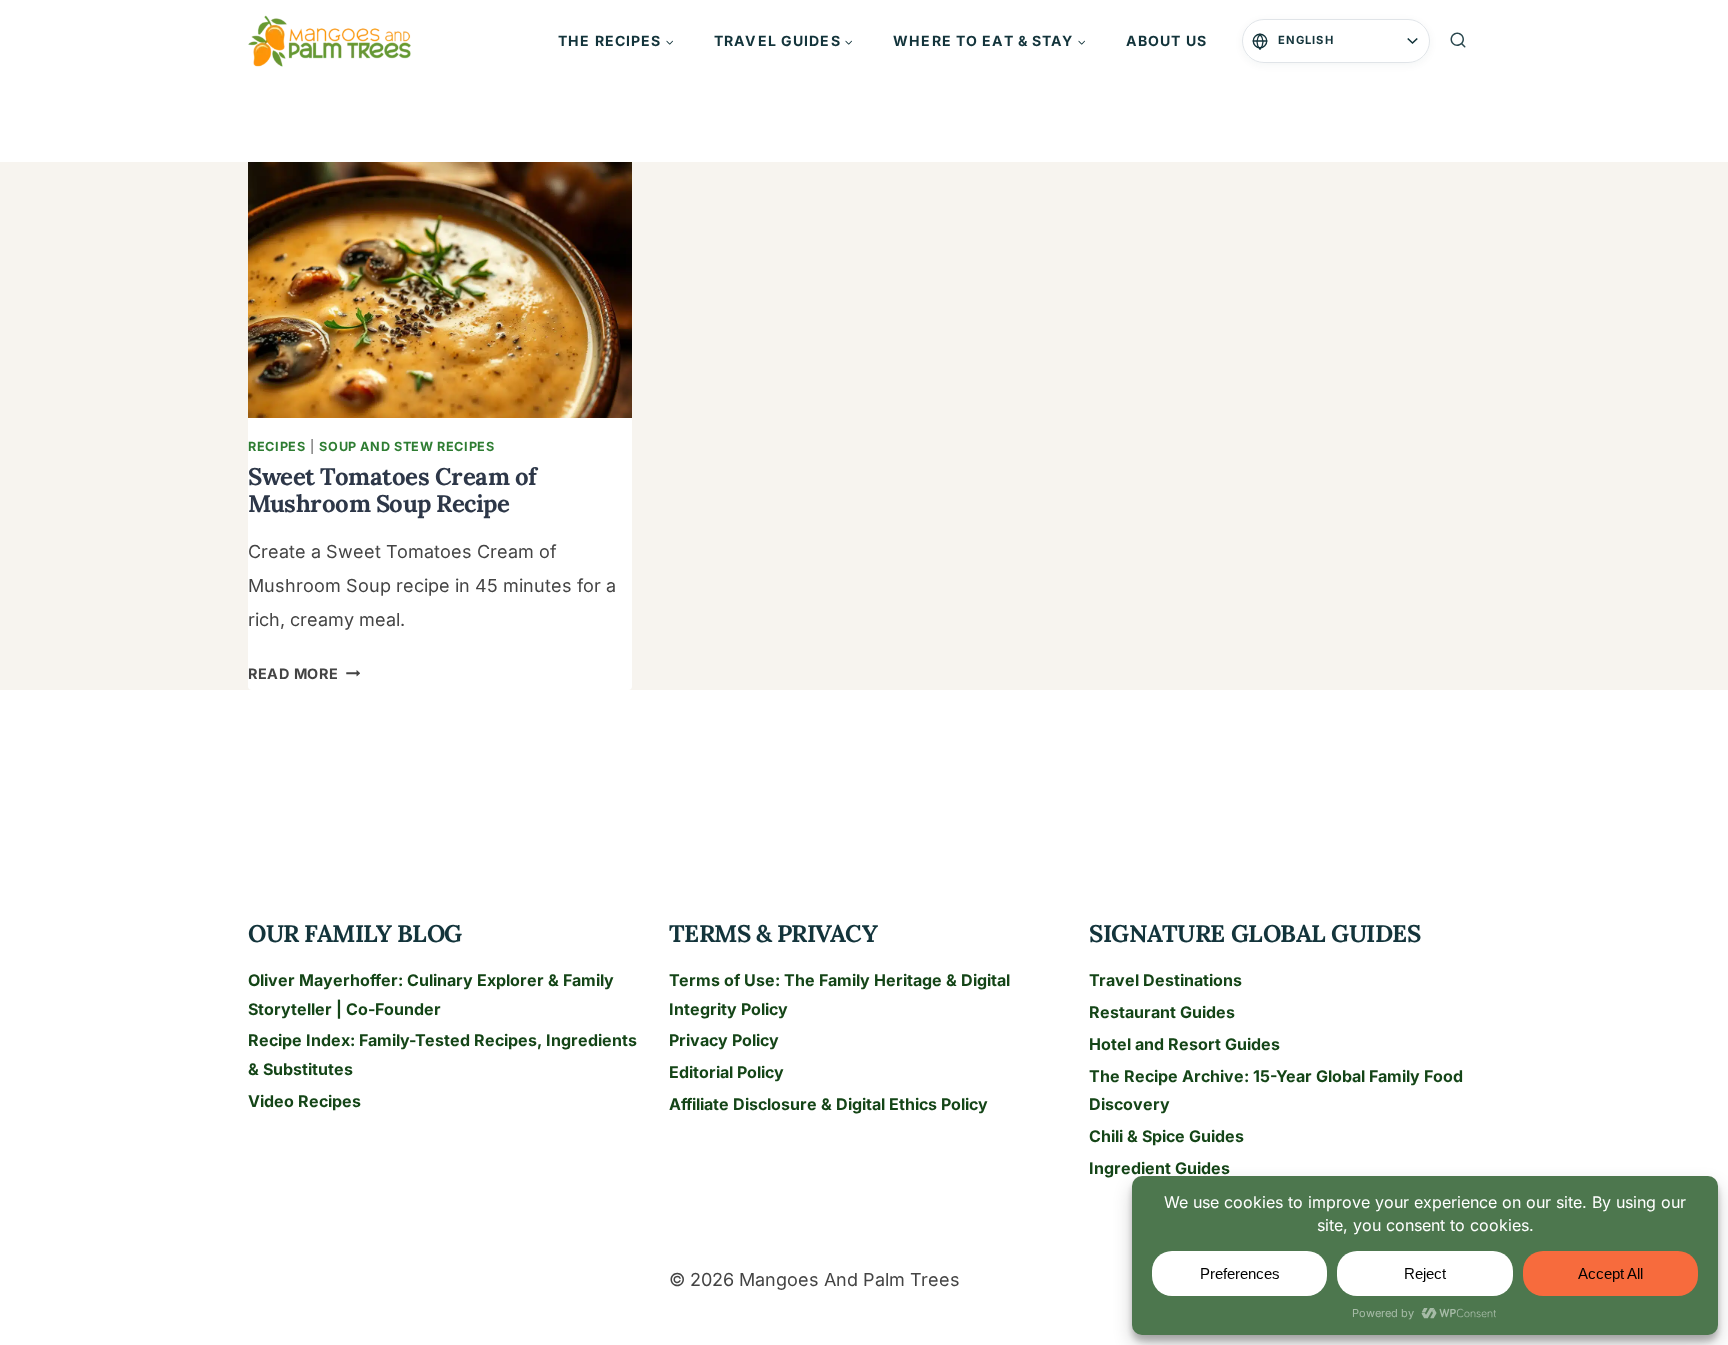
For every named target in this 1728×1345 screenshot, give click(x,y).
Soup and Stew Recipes (406, 446)
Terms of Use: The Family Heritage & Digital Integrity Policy (839, 994)
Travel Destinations (1165, 980)
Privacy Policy (724, 1040)
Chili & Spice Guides (1166, 1136)
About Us (1166, 40)
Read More (304, 673)
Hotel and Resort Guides (1184, 1044)
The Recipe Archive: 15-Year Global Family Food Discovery (1276, 1090)
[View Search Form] (1458, 41)
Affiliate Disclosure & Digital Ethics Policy (828, 1104)
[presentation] (440, 290)
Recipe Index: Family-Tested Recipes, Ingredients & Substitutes (442, 1054)
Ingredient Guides (1159, 1168)
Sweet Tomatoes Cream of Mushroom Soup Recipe (392, 489)
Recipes (276, 446)
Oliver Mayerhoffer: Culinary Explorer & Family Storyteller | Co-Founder (431, 994)
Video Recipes (304, 1101)
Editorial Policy (726, 1072)
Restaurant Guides (1162, 1012)
